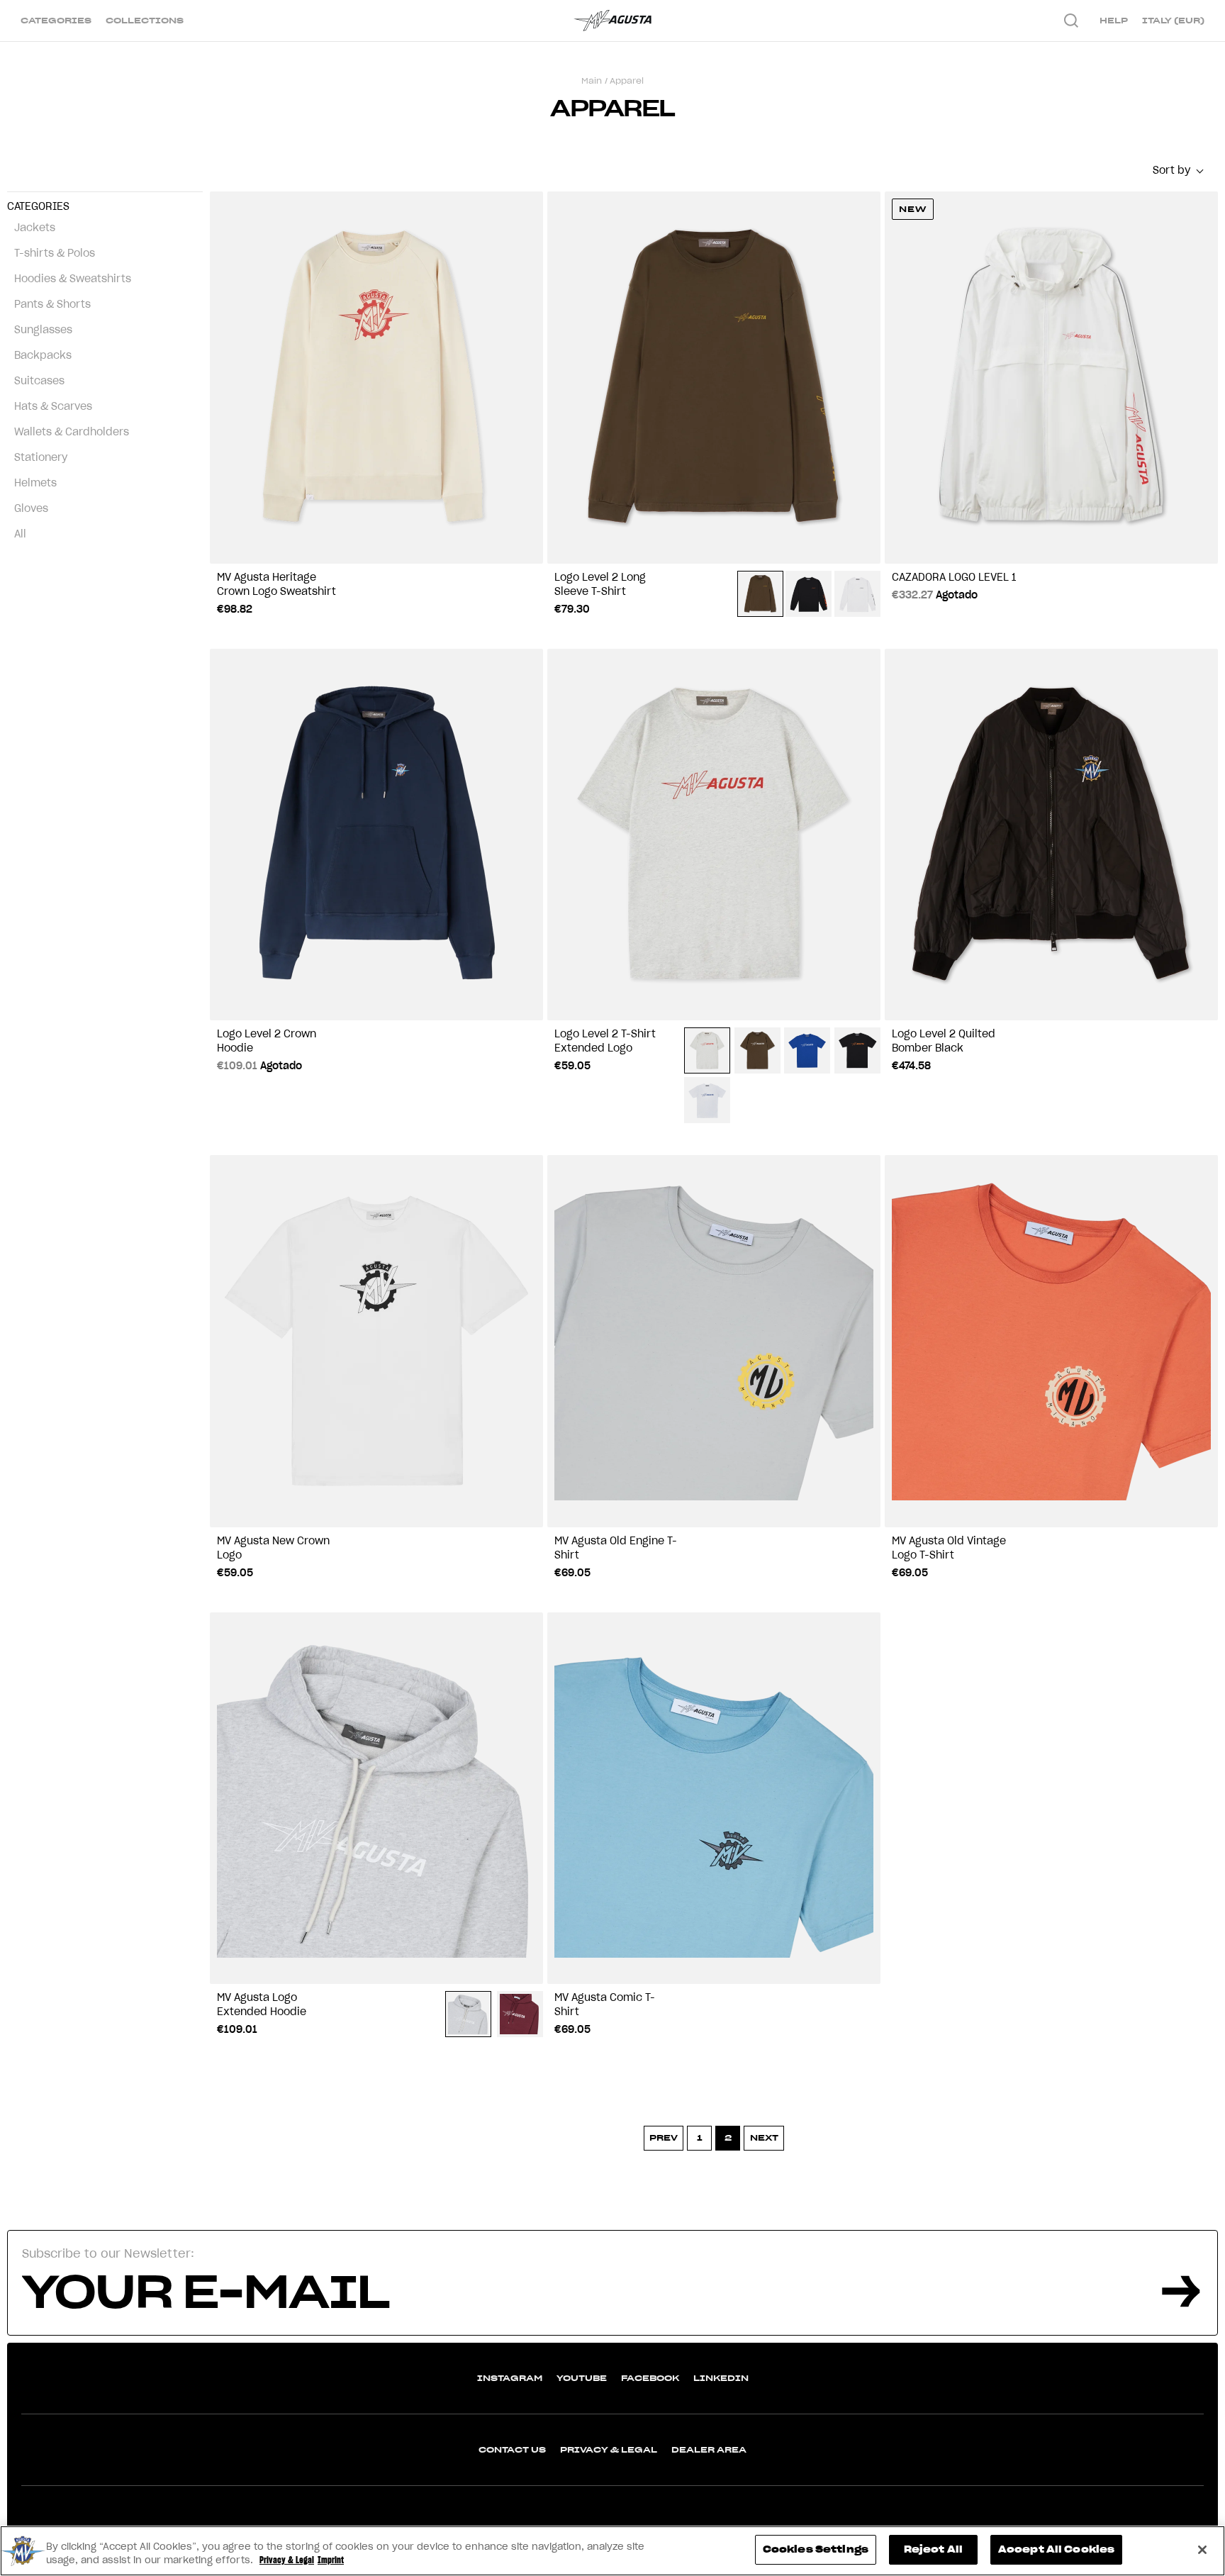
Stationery (41, 457)
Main (592, 80)
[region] (612, 2551)
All (20, 534)
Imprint (331, 2561)
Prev (664, 2137)
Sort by (1171, 170)
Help (1114, 20)
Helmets (35, 483)
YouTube (582, 2378)
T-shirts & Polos (55, 253)
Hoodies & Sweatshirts (73, 279)
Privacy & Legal (609, 2449)
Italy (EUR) (1173, 20)
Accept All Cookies (1056, 2549)
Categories (56, 20)
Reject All (933, 2549)
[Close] (1202, 2550)
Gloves (31, 508)
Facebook (650, 2378)
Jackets (35, 228)
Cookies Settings (816, 2549)
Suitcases (39, 381)
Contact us (512, 2449)
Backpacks (43, 355)
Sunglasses (43, 330)
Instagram (510, 2378)
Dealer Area (709, 2449)
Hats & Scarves (53, 406)
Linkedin (721, 2378)
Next (764, 2137)
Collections (145, 20)
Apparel (627, 80)
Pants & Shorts (52, 304)
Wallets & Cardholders (72, 432)
